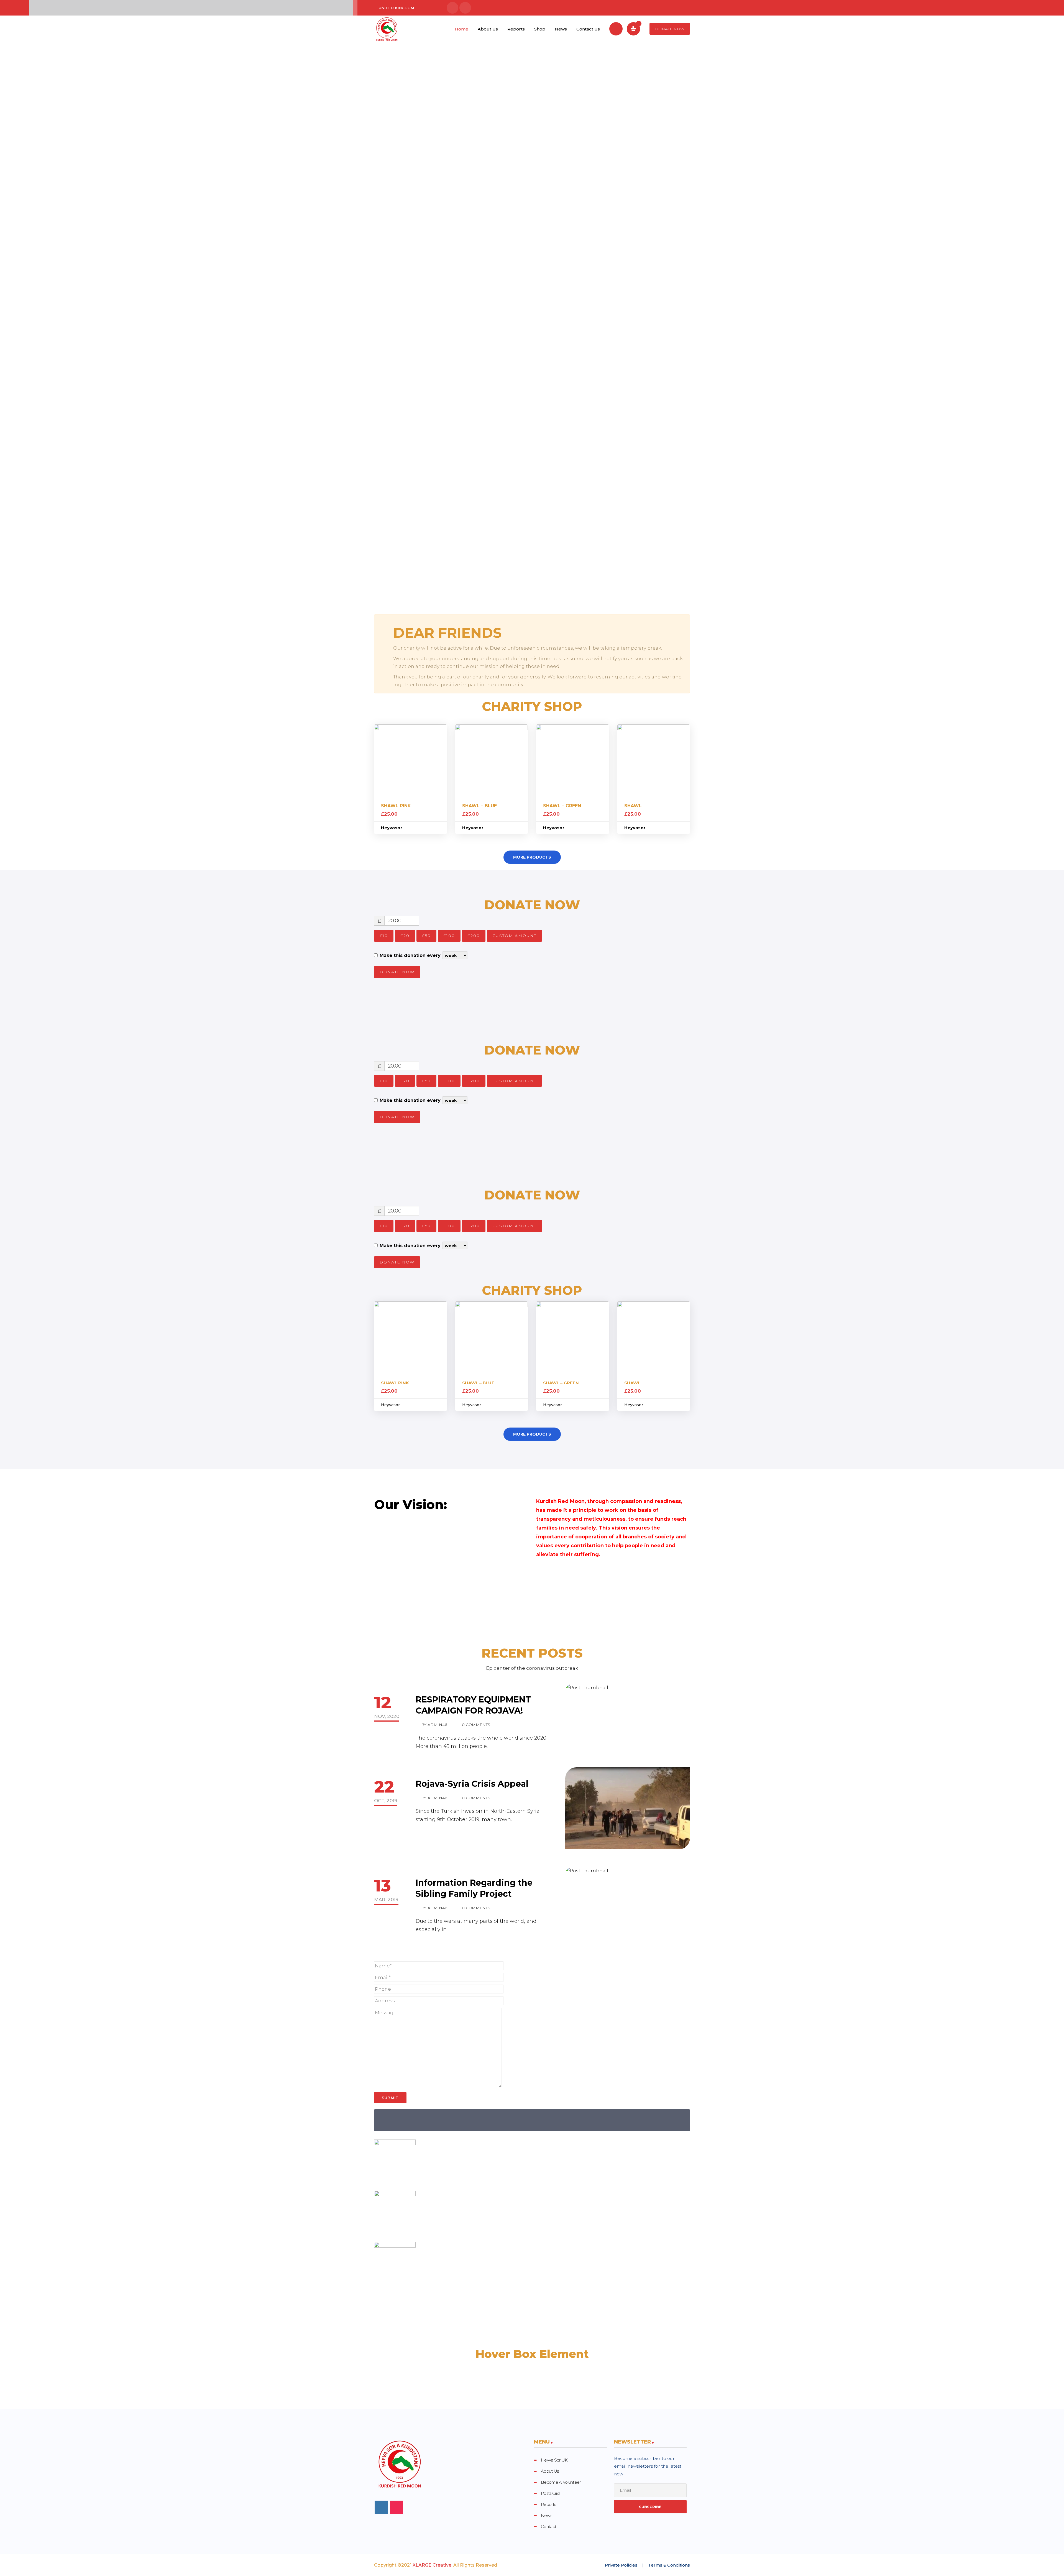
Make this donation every (411, 955)
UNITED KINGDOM (396, 8)
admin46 (437, 1725)
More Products (532, 857)
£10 (384, 936)
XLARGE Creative (432, 2565)
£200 (474, 936)
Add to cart (410, 761)
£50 (426, 936)
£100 (449, 936)
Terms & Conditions (669, 2565)
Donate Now (670, 29)
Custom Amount (514, 936)
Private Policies (621, 2565)
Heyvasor (392, 828)
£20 (405, 936)
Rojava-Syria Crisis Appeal (472, 1784)
